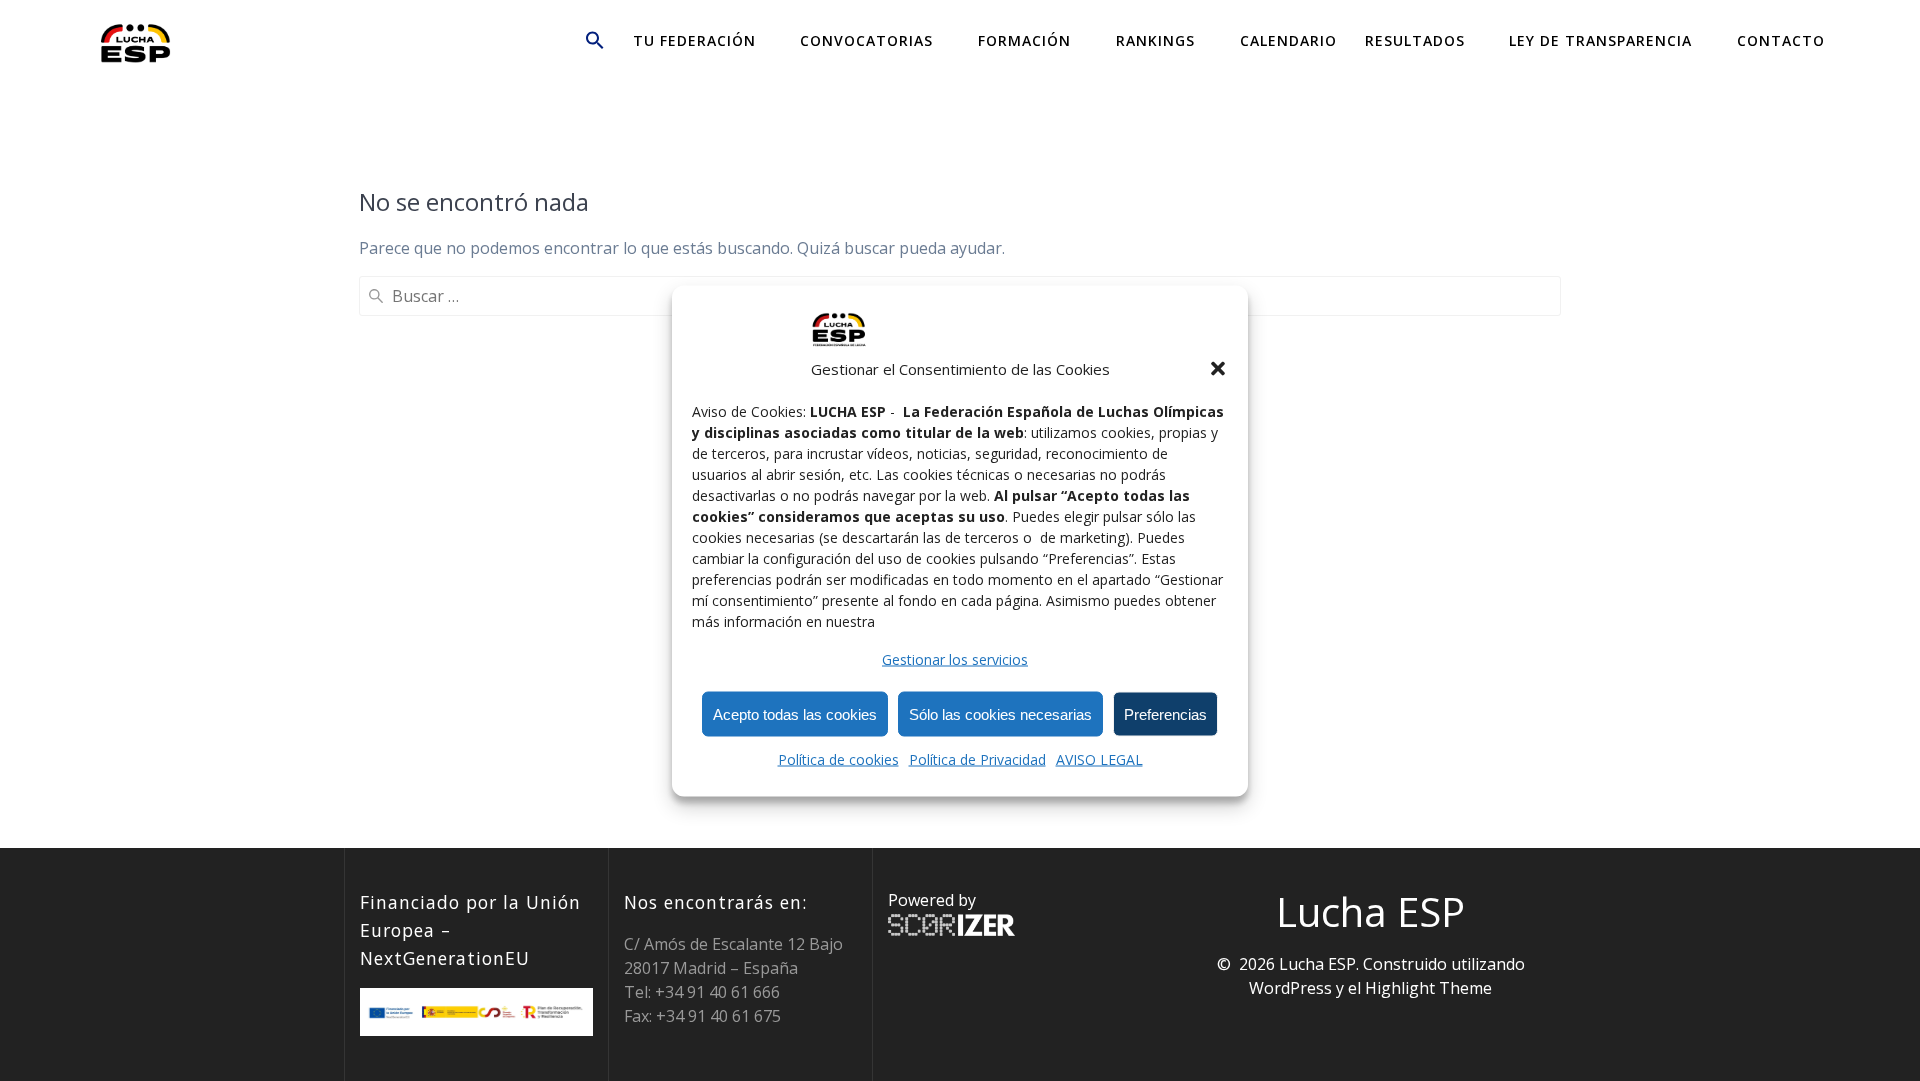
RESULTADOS (1415, 40)
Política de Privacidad (977, 758)
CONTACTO (1781, 40)
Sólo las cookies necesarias (1000, 713)
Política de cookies (838, 758)
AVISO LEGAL (1099, 758)
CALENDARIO (1288, 40)
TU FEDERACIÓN (694, 40)
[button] (1218, 368)
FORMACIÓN (1024, 40)
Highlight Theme (1428, 988)
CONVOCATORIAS (866, 40)
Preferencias (1165, 713)
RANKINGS (1155, 40)
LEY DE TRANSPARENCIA (1600, 40)
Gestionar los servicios (955, 658)
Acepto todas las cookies (795, 713)
